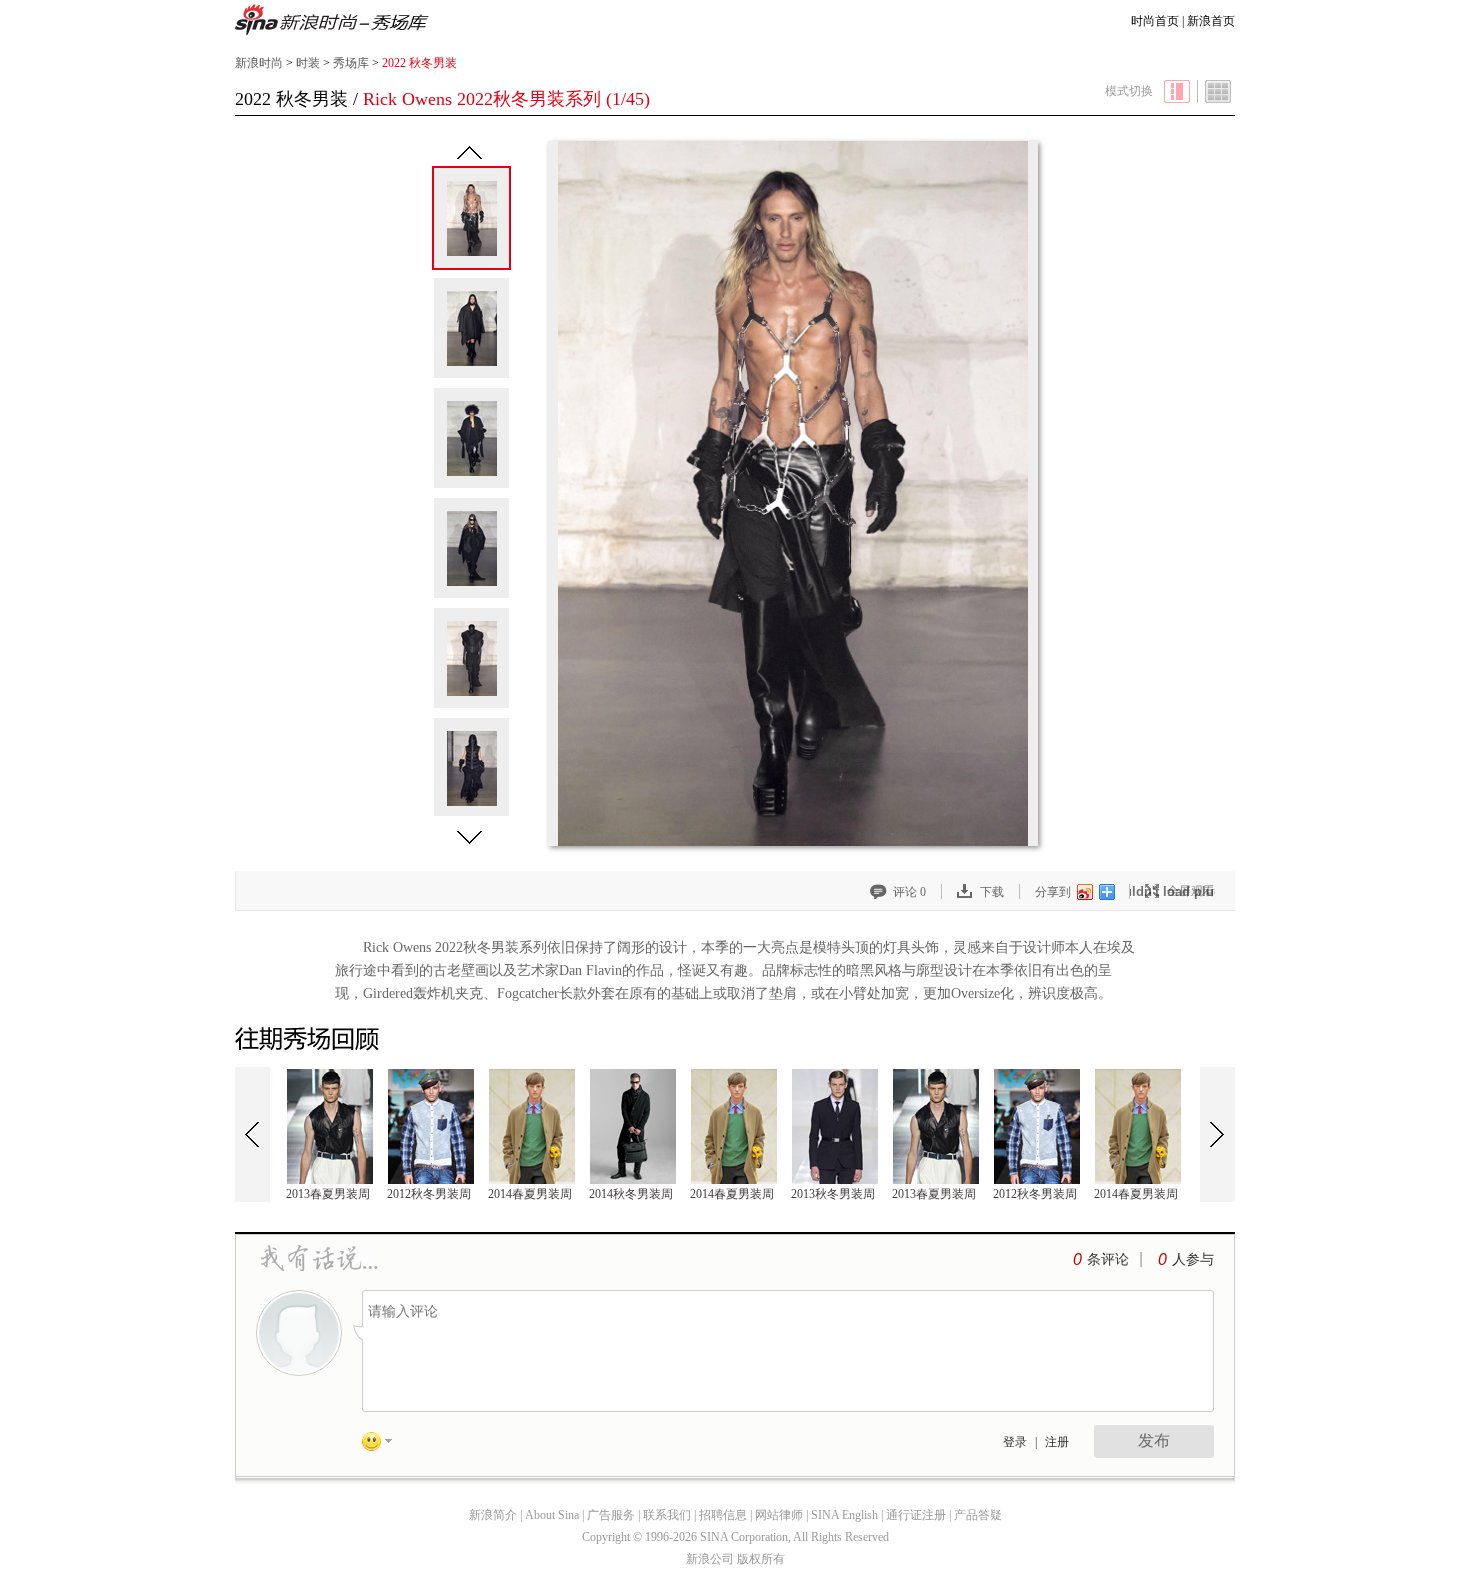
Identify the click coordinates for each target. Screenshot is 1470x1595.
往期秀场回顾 (310, 1039)
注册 (1057, 1442)
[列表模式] (1218, 91)
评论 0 (909, 892)
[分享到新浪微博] (1084, 891)
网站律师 (779, 1515)
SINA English (844, 1515)
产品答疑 (978, 1515)
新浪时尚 (332, 21)
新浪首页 (1211, 21)
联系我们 (667, 1515)
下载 (992, 892)
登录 (1015, 1442)
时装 (308, 63)
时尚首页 (1155, 21)
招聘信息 (723, 1515)
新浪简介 (493, 1515)
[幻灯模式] (1176, 91)
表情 (384, 1445)
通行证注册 (916, 1515)
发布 (1154, 1440)
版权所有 (761, 1559)
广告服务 (611, 1515)
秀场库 (351, 63)
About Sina (552, 1515)
